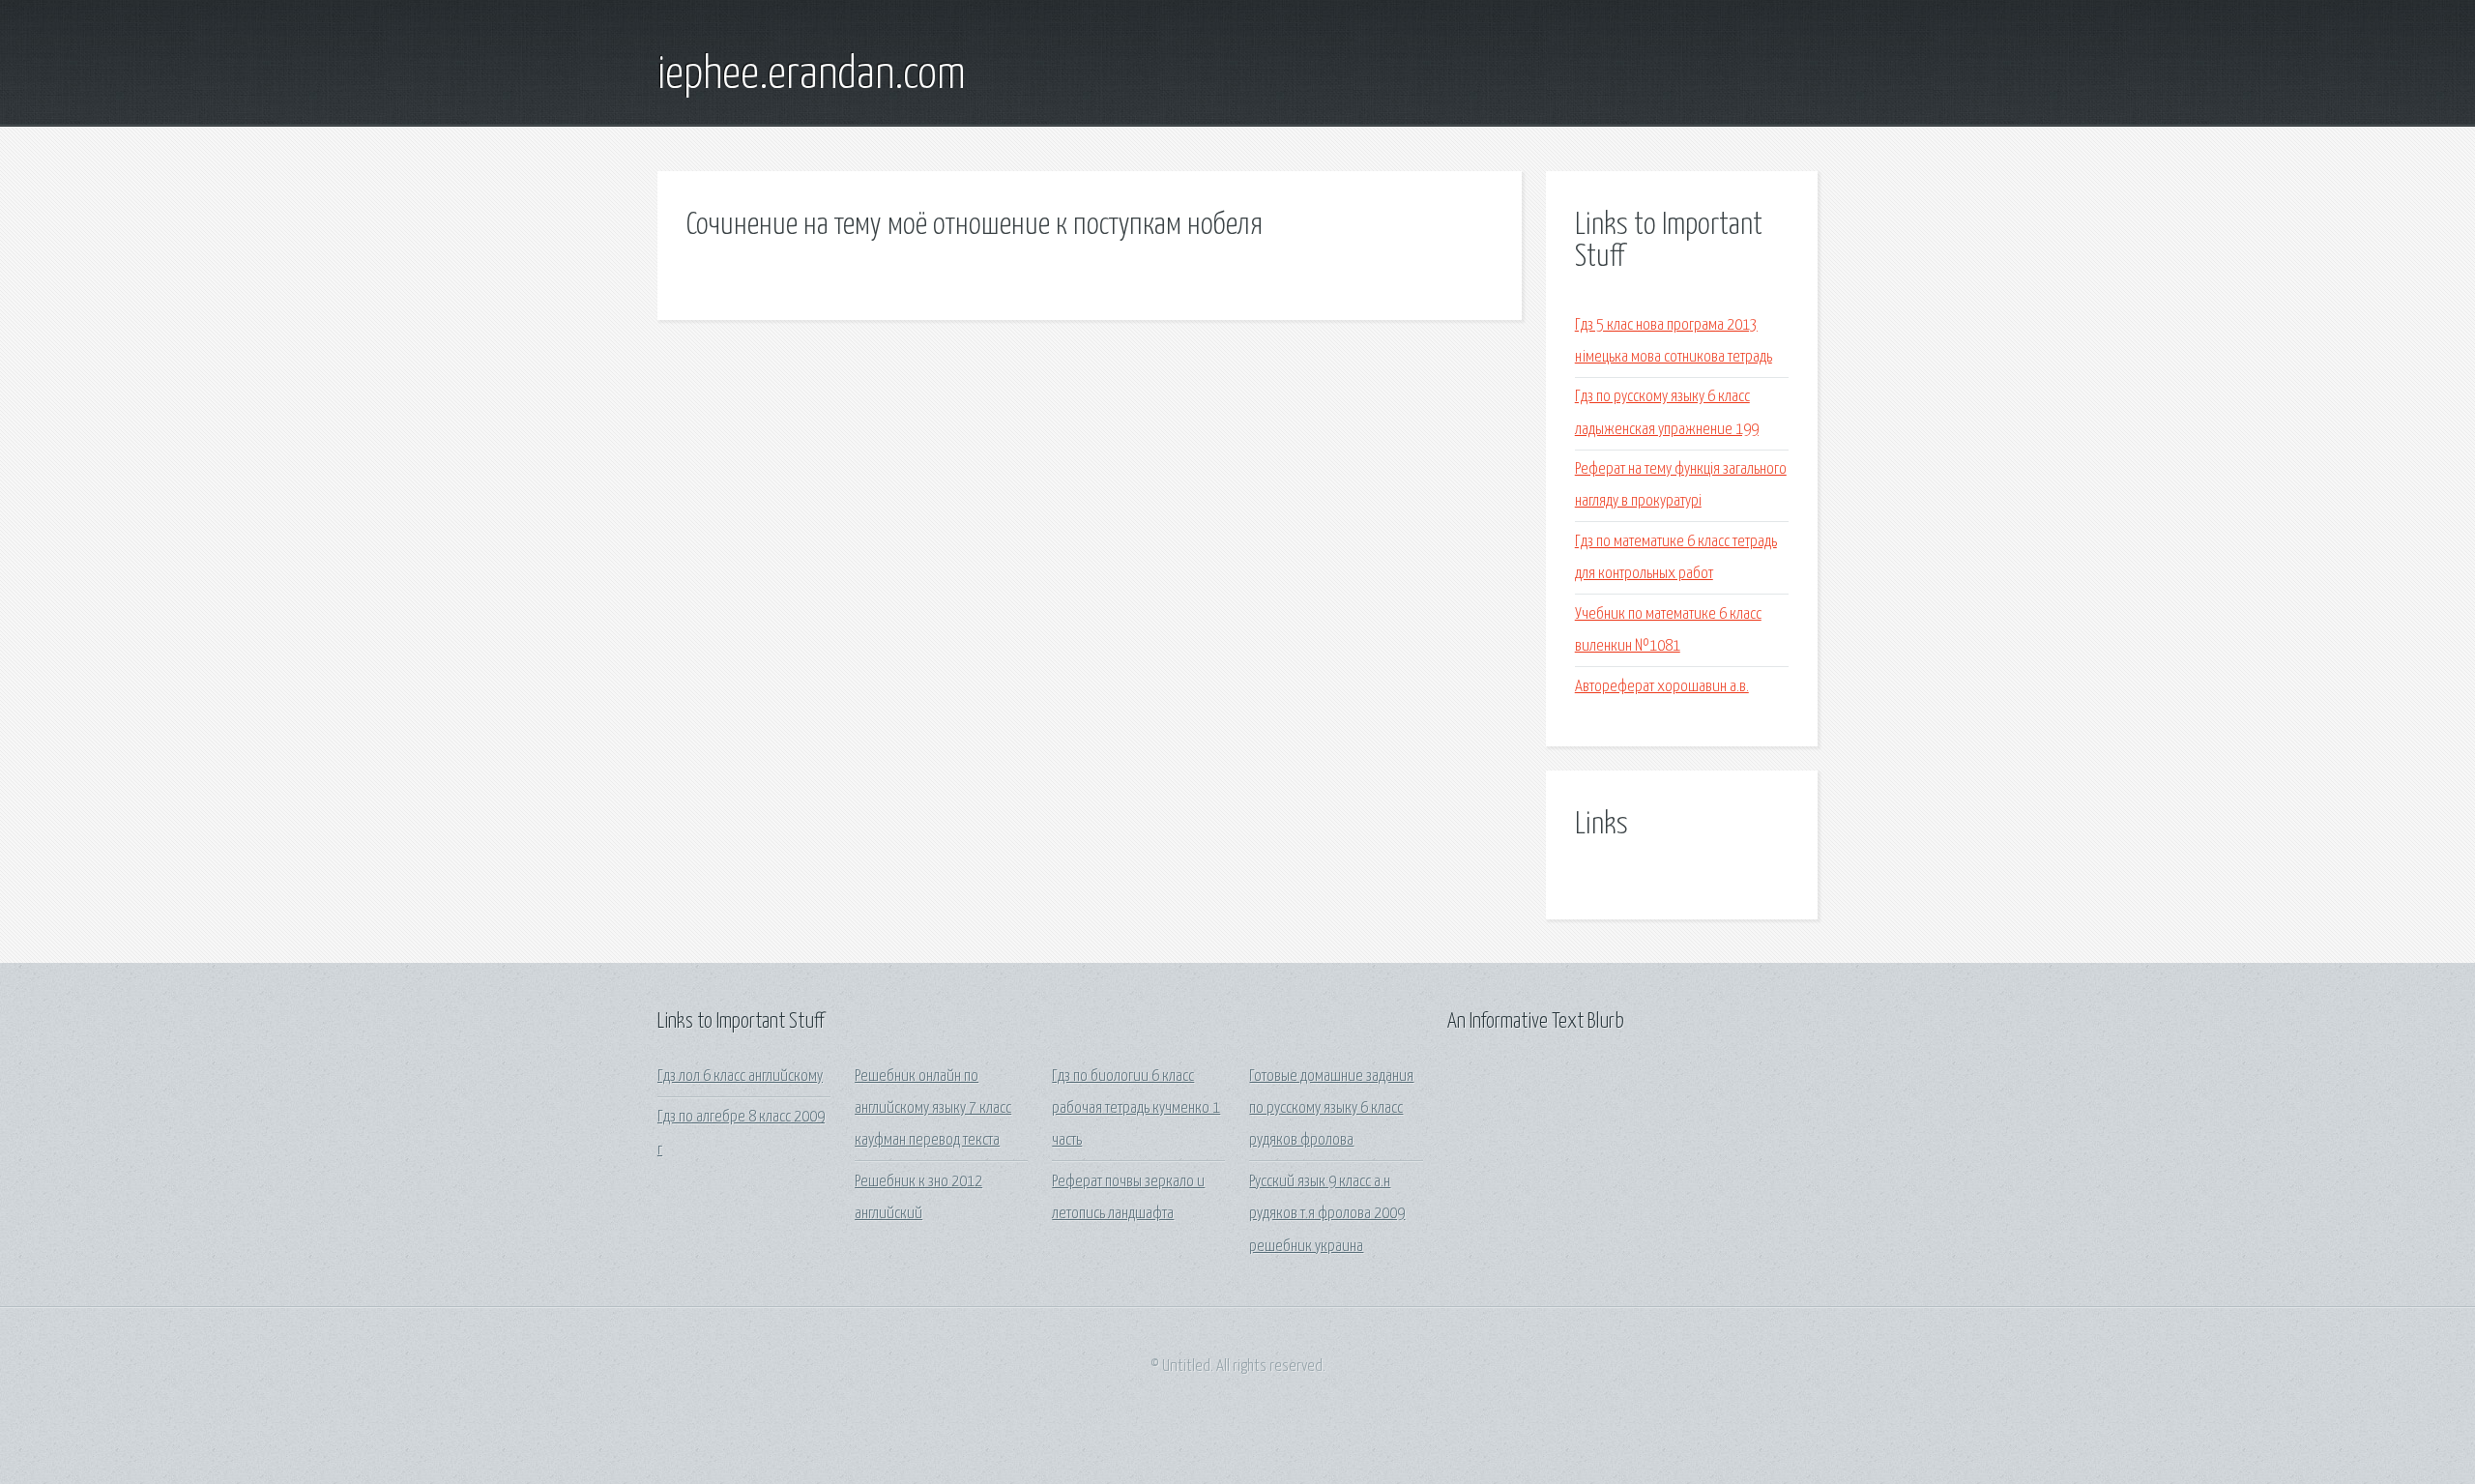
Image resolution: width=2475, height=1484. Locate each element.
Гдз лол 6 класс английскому (740, 1077)
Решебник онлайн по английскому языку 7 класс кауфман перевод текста (933, 1109)
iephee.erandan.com (812, 75)
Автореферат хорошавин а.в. (1662, 687)
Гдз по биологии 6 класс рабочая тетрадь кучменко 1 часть (1136, 1109)
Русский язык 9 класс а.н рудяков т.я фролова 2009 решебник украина (1327, 1214)
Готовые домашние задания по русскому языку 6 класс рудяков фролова (1331, 1109)
